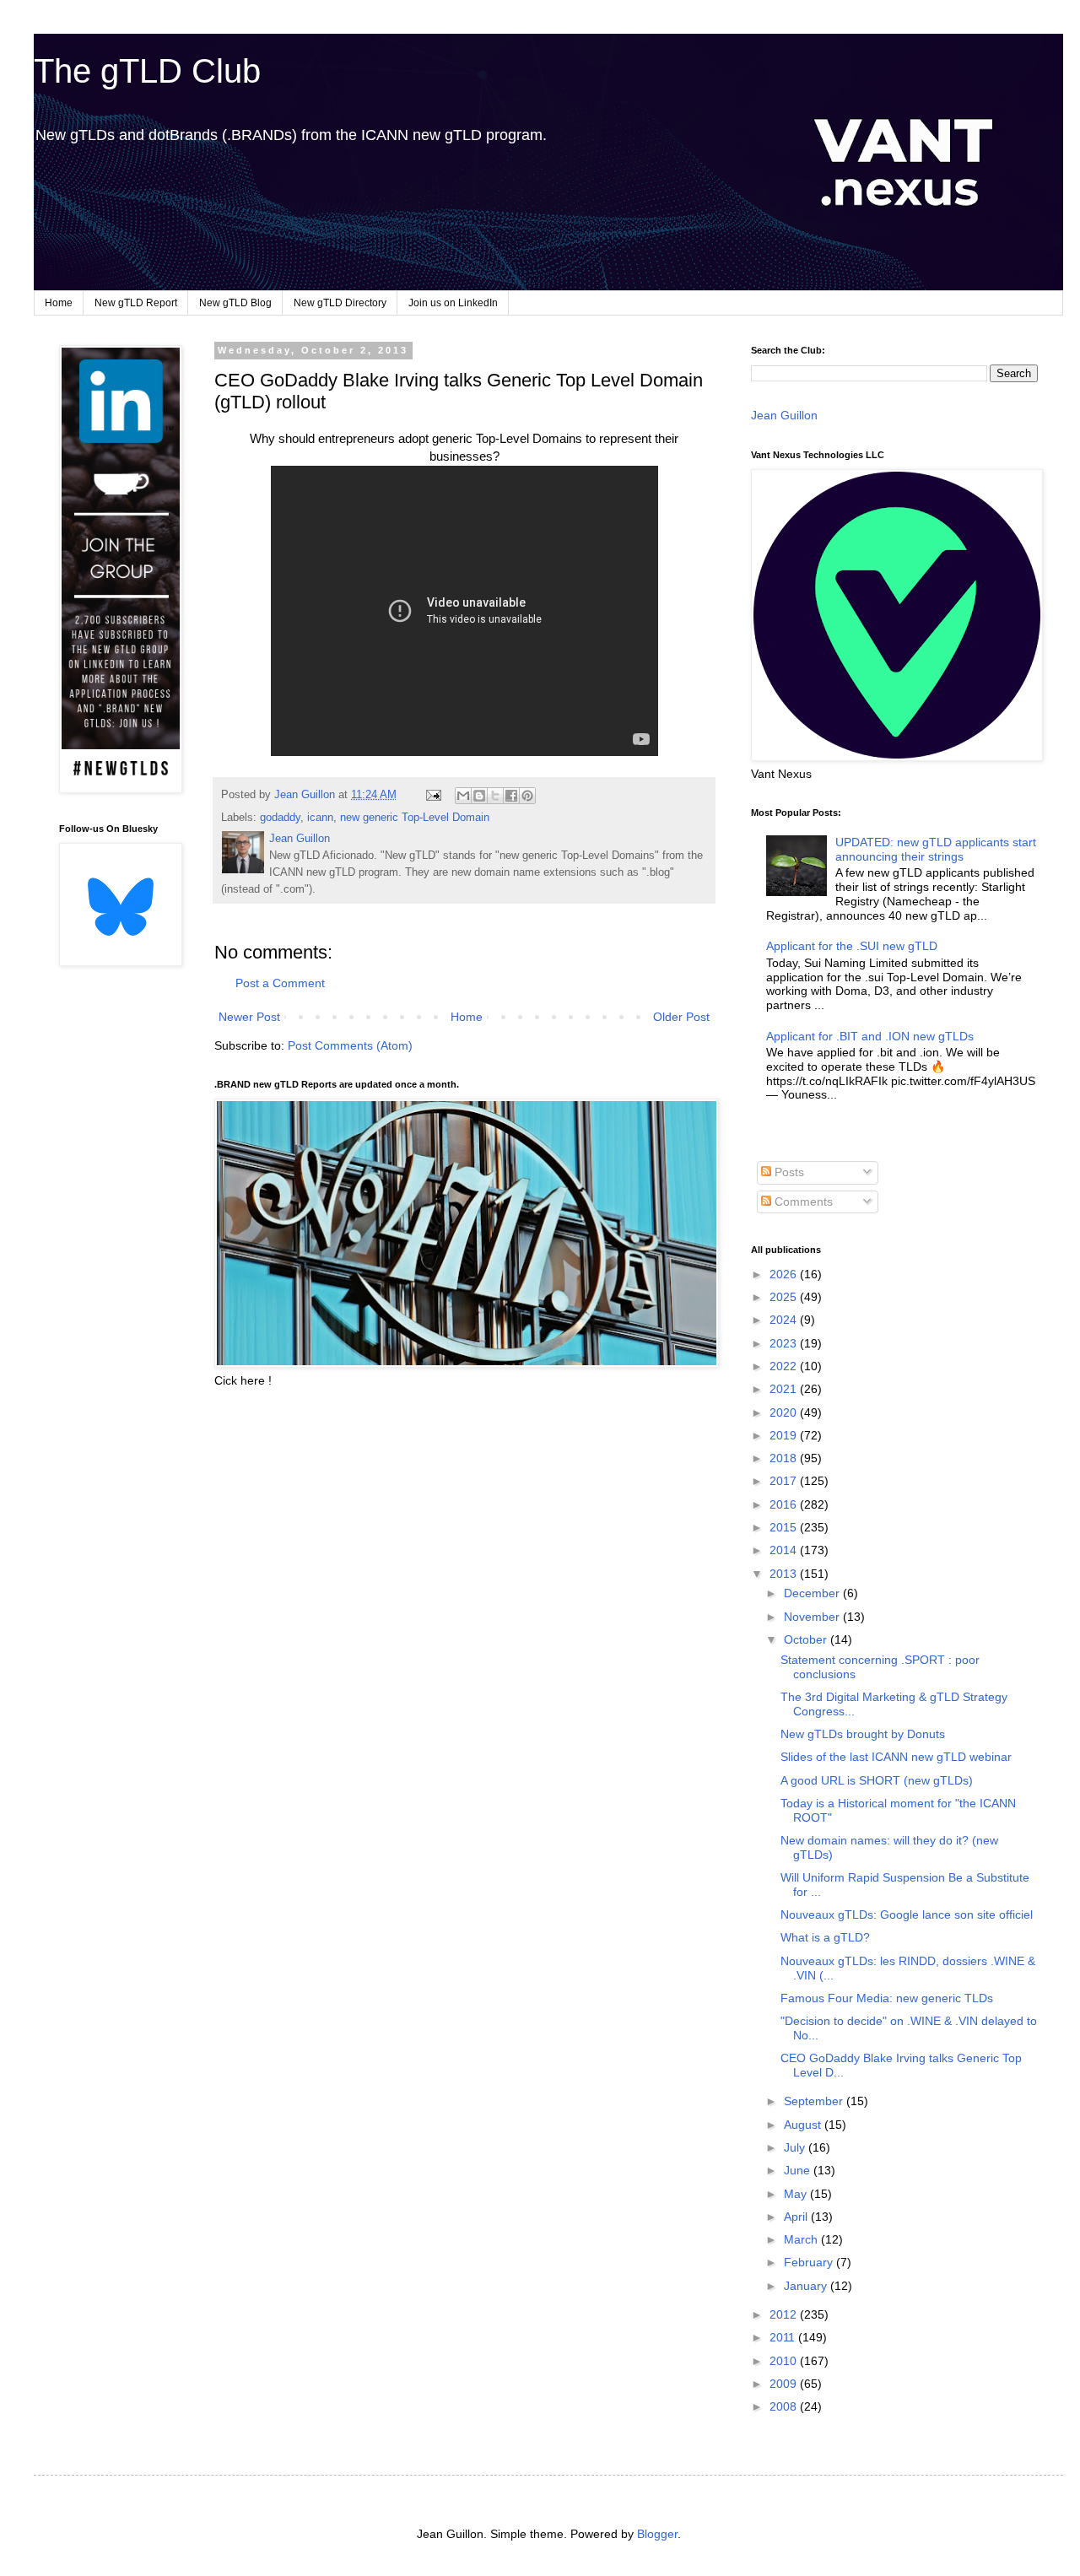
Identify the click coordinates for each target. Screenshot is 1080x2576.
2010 (785, 2361)
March (802, 2239)
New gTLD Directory (340, 303)
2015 (785, 1527)
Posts (788, 1172)
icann (320, 818)
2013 (785, 1574)
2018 (785, 1458)
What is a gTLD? (825, 1937)
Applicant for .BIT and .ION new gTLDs (870, 1036)
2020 (785, 1412)
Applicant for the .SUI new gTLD (852, 946)
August (804, 2125)
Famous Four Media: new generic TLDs (887, 1998)
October (807, 1639)
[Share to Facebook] (511, 796)
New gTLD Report (136, 303)
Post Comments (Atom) (350, 1045)
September (815, 2101)
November (813, 1617)
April (797, 2217)
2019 (785, 1435)
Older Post (681, 1017)
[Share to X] (495, 796)
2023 (785, 1343)
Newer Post (249, 1017)
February (810, 2262)
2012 (785, 2314)
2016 (785, 1504)
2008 (785, 2406)
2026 (785, 1274)
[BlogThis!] (479, 796)
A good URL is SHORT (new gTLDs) (877, 1780)
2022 (785, 1366)
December (813, 1593)
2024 (785, 1320)
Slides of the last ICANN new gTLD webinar (896, 1757)
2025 (785, 1297)
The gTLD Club (147, 71)
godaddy (280, 818)
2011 (784, 2337)
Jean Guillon (784, 415)
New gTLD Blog (235, 303)
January (807, 2286)
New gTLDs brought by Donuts (863, 1734)
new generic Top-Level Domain (415, 818)
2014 (785, 1550)
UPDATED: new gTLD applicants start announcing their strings (936, 849)
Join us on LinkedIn (453, 303)
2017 (785, 1481)
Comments (802, 1202)
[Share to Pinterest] (527, 796)
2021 (785, 1389)
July (796, 2147)
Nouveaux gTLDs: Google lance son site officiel (907, 1914)
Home (59, 303)
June (799, 2170)
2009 (785, 2384)
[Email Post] (433, 795)
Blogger (657, 2534)
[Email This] (463, 796)
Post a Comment (280, 983)
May (797, 2194)
